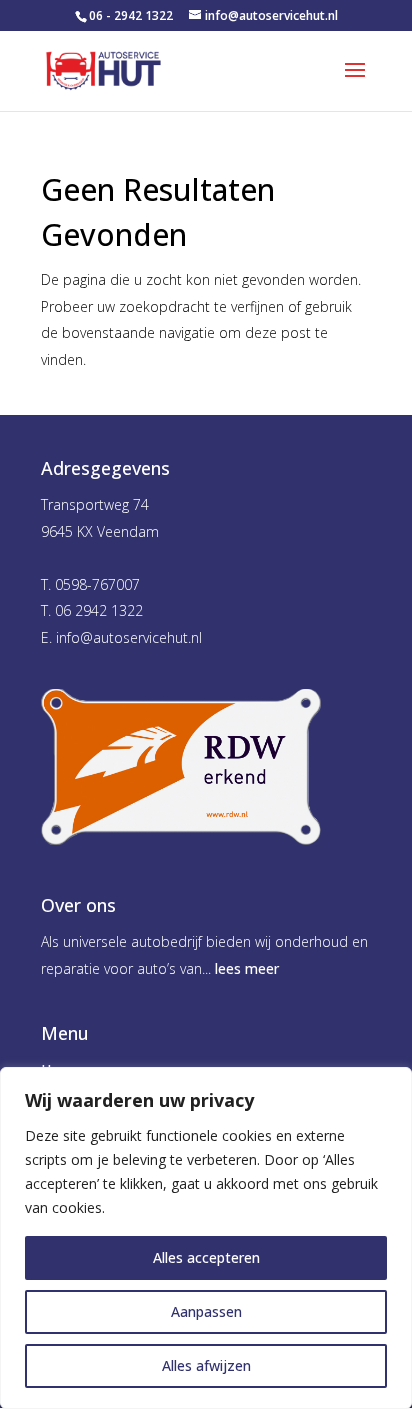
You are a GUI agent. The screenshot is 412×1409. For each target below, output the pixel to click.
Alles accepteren (206, 1257)
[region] (206, 1238)
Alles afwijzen (206, 1365)
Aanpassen (206, 1311)
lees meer (247, 968)
